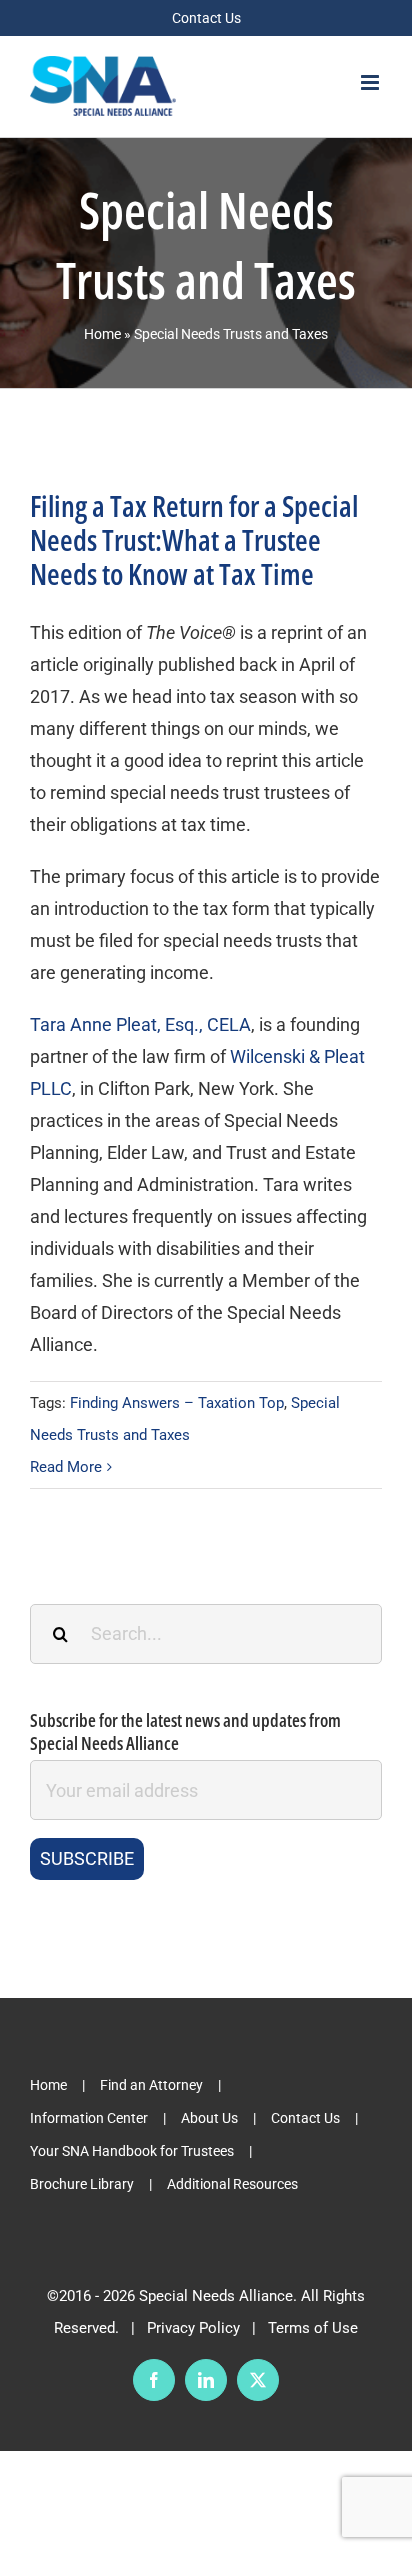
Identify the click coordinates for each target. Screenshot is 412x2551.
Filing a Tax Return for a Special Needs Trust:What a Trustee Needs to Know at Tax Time (194, 540)
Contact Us (305, 2118)
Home (102, 334)
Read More (66, 1467)
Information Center (89, 2118)
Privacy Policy (193, 2328)
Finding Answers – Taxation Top (177, 1403)
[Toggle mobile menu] (371, 82)
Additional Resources (232, 2184)
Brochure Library (82, 2184)
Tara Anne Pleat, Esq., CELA (140, 1024)
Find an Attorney (151, 2085)
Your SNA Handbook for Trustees (132, 2151)
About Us (209, 2118)
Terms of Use (313, 2328)
